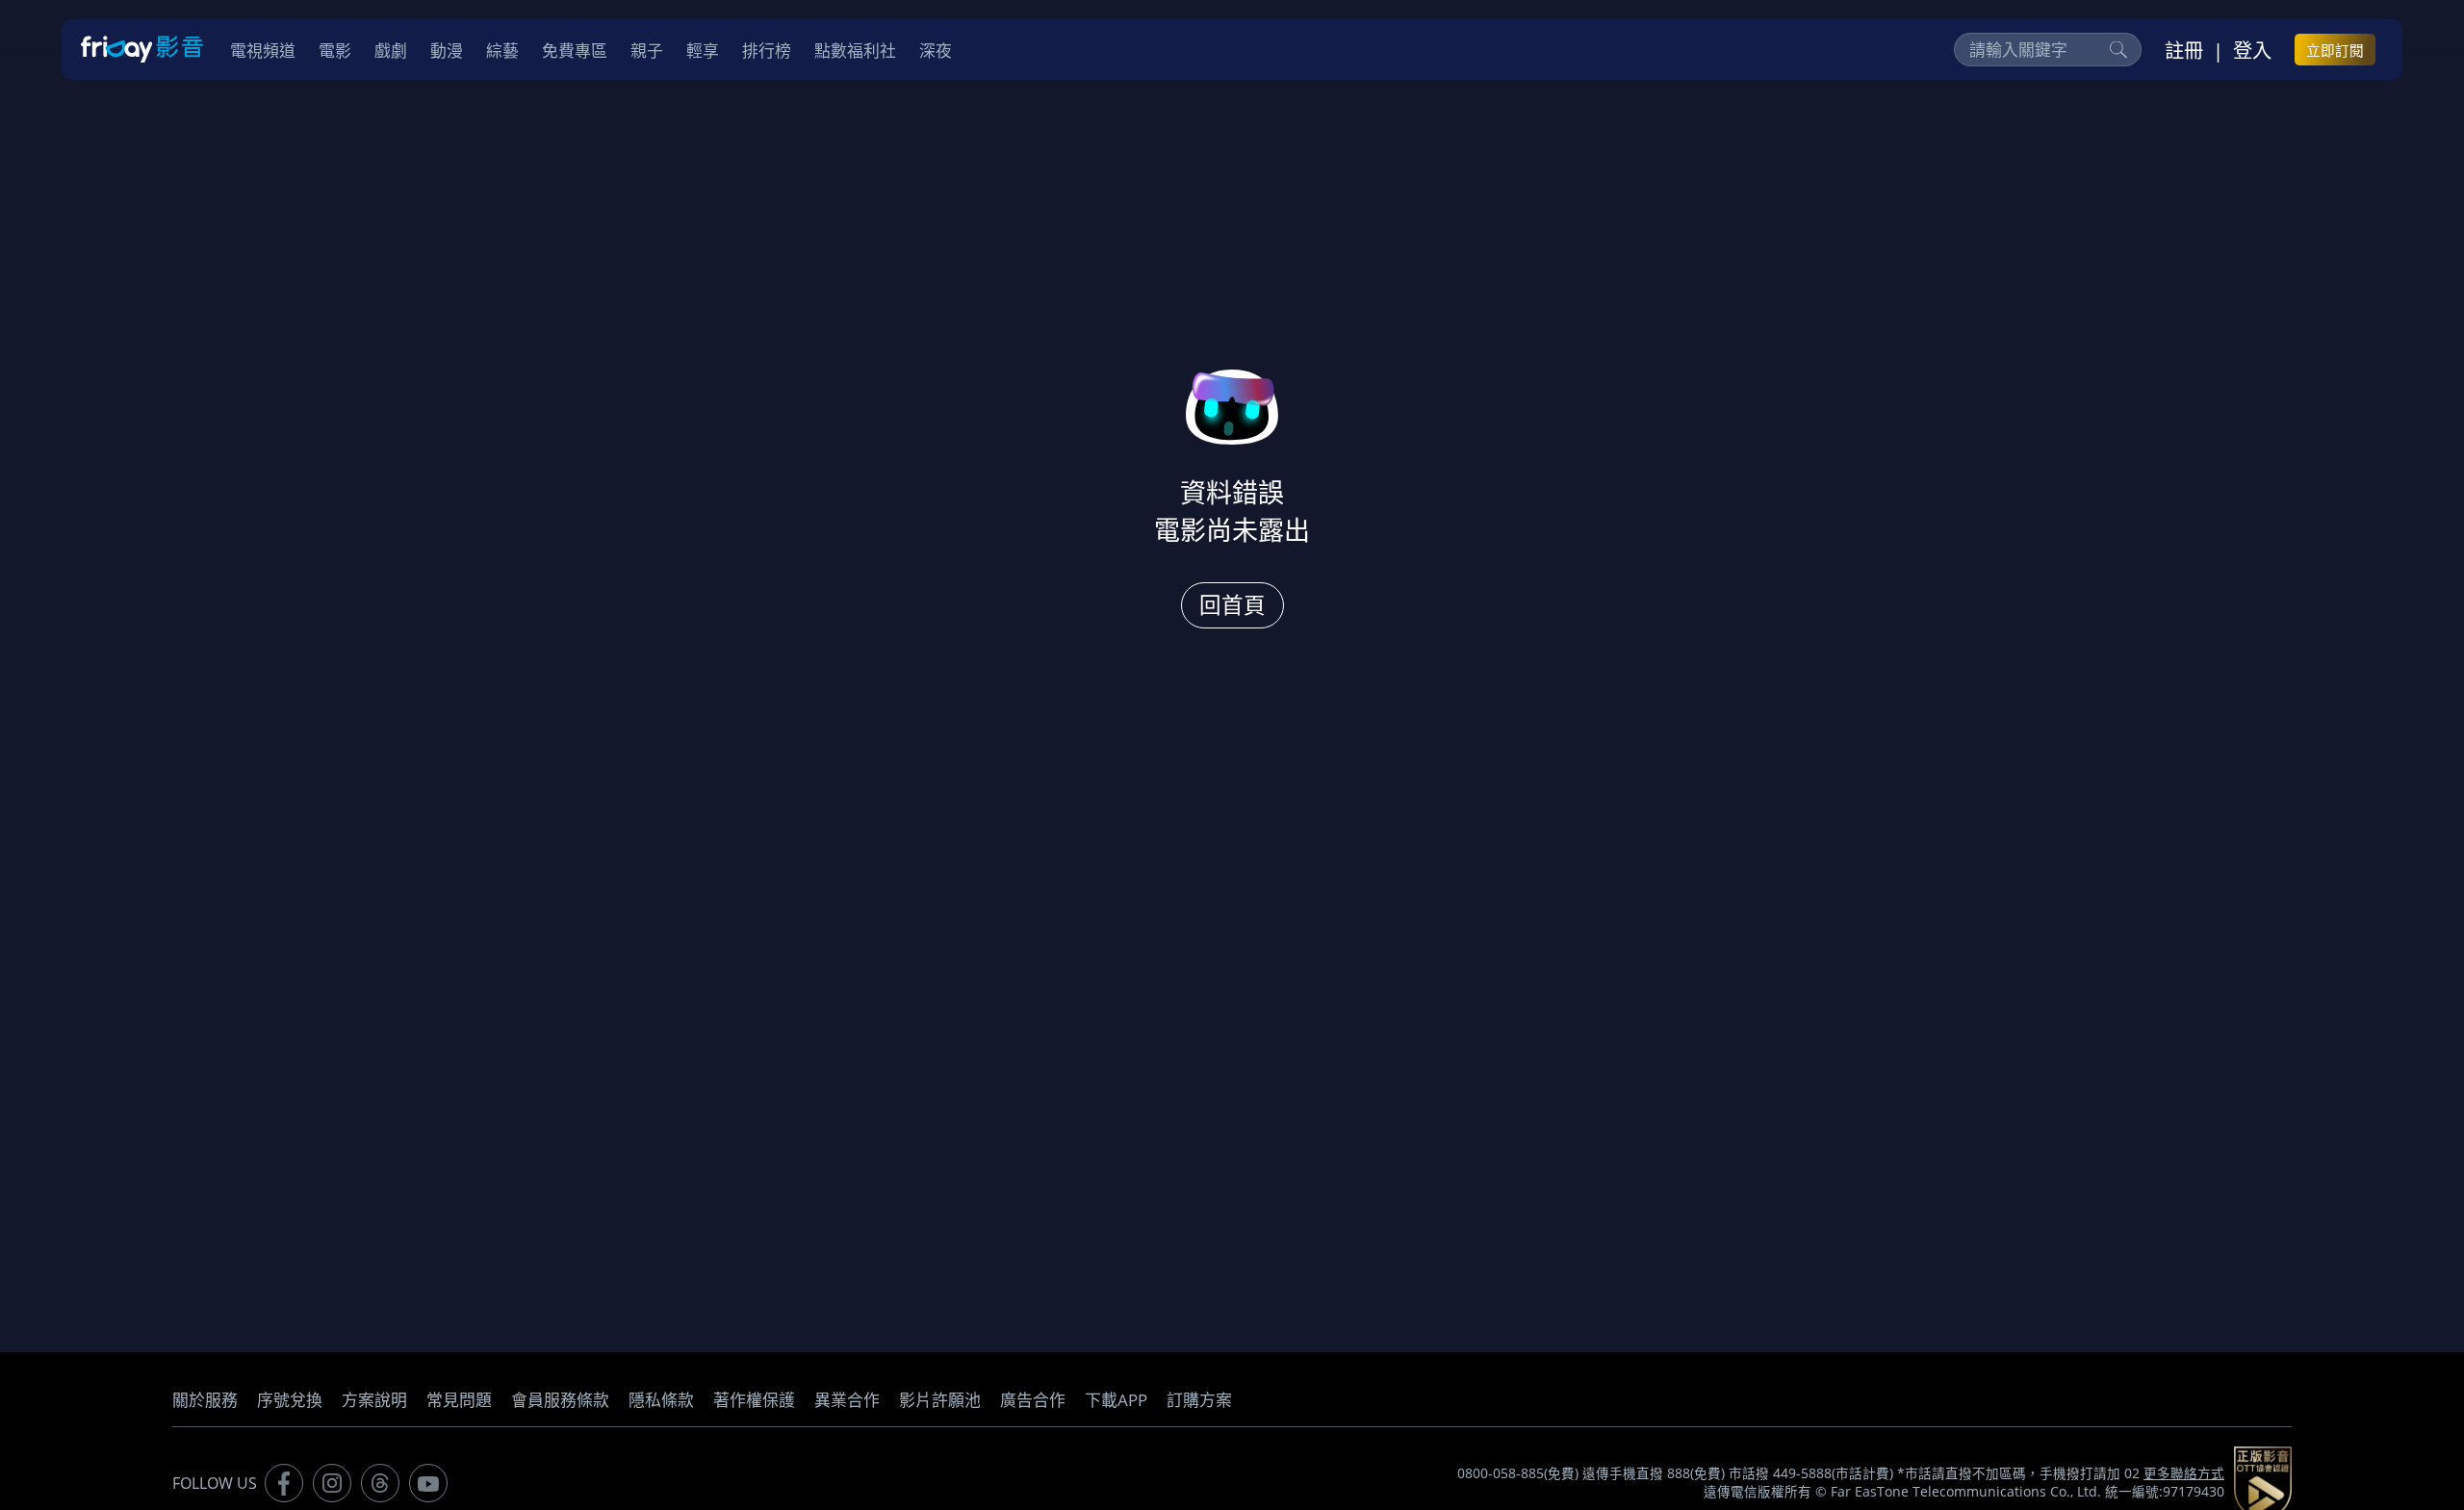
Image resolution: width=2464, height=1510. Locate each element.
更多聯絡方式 (2184, 1473)
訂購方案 (1199, 1400)
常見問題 (459, 1400)
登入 (2252, 50)
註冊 (2184, 50)
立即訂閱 (2335, 50)
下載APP (1116, 1400)
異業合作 (847, 1400)
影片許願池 (940, 1400)
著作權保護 (754, 1400)
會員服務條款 (560, 1400)
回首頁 (1232, 605)
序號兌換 (290, 1400)
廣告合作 (1033, 1400)
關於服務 (205, 1400)
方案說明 (374, 1400)
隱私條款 (661, 1400)
